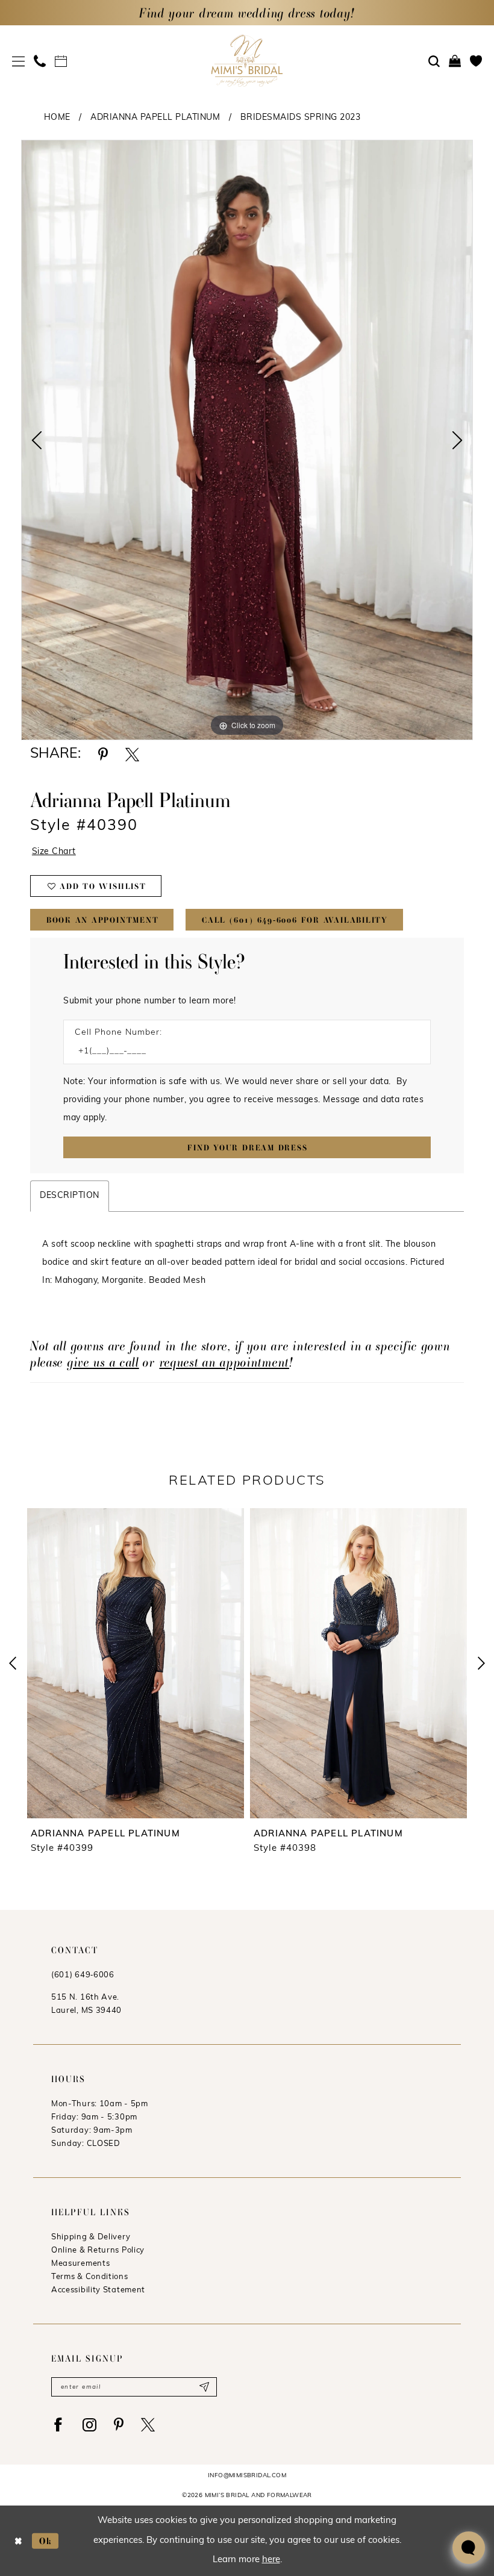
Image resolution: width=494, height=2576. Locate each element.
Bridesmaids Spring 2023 (301, 118)
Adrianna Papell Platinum (155, 118)
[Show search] (434, 61)
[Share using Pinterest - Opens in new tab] (103, 754)
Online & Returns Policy (98, 2250)
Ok (46, 2540)
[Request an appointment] (61, 61)
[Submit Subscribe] (204, 2387)
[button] (19, 61)
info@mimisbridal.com (247, 2476)
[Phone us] (40, 61)
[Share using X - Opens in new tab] (132, 754)
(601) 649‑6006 (83, 1975)
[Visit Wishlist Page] (476, 61)
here (271, 2560)
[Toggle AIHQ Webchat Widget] (469, 2548)
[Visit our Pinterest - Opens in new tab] (119, 2425)
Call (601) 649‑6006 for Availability (295, 920)
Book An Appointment (103, 920)
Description (70, 1196)
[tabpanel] (247, 440)
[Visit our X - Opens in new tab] (148, 2425)
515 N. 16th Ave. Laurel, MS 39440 (86, 2004)
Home (57, 118)
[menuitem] (19, 61)
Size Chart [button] (54, 852)
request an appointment (224, 1362)
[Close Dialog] (18, 2541)
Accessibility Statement (98, 2290)
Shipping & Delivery (91, 2237)
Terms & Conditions (90, 2277)
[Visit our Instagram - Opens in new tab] (89, 2425)
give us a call (103, 1362)
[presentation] (136, 1663)
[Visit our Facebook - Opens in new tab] (58, 2425)
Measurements (80, 2264)
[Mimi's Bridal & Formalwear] (247, 61)
